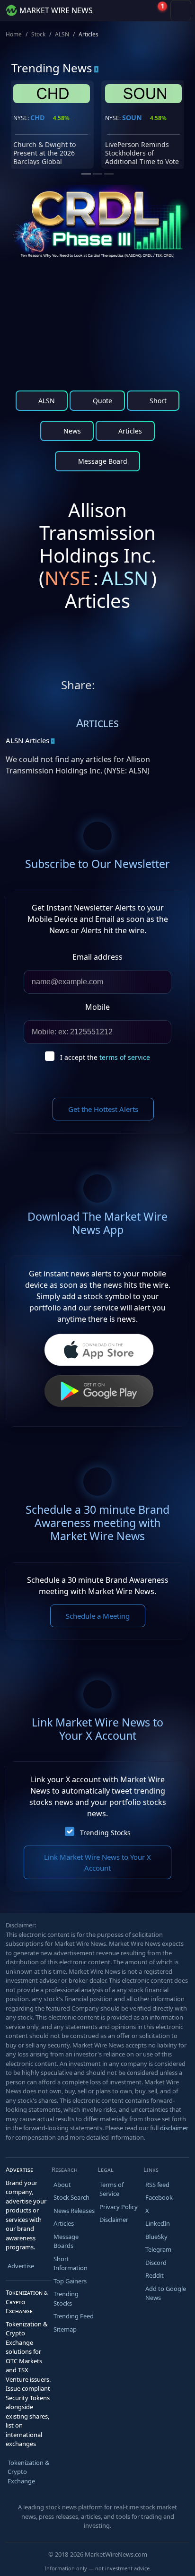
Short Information (71, 2264)
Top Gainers (70, 2281)
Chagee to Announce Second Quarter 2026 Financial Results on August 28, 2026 (47, 157)
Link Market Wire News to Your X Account (97, 1862)
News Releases (74, 2211)
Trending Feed (74, 2316)
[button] (135, 10)
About (62, 2185)
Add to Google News (166, 2293)
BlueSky (156, 2237)
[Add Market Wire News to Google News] (161, 687)
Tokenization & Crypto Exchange (29, 2472)
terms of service (125, 1057)
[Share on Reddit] (123, 687)
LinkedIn (158, 2223)
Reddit (155, 2275)
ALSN (62, 34)
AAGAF (133, 117)
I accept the (105, 1057)
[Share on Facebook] (142, 687)
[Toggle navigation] (181, 10)
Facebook (159, 2197)
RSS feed (157, 2185)
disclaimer (174, 2128)
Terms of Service (111, 2189)
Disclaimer (114, 2220)
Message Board (102, 461)
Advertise (21, 2266)
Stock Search (71, 2197)
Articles (129, 431)
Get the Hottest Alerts (103, 1109)
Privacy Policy (119, 2207)
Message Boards (66, 2241)
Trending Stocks (105, 1833)
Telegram (158, 2249)
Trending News (52, 68)
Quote (102, 401)
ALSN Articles (27, 740)
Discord (156, 2263)
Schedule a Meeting (98, 1616)
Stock (38, 34)
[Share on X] (104, 687)
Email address (97, 957)
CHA (37, 117)
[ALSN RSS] (180, 687)
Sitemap (65, 2329)
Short (157, 401)
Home (14, 34)
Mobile (97, 1007)
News (71, 431)
